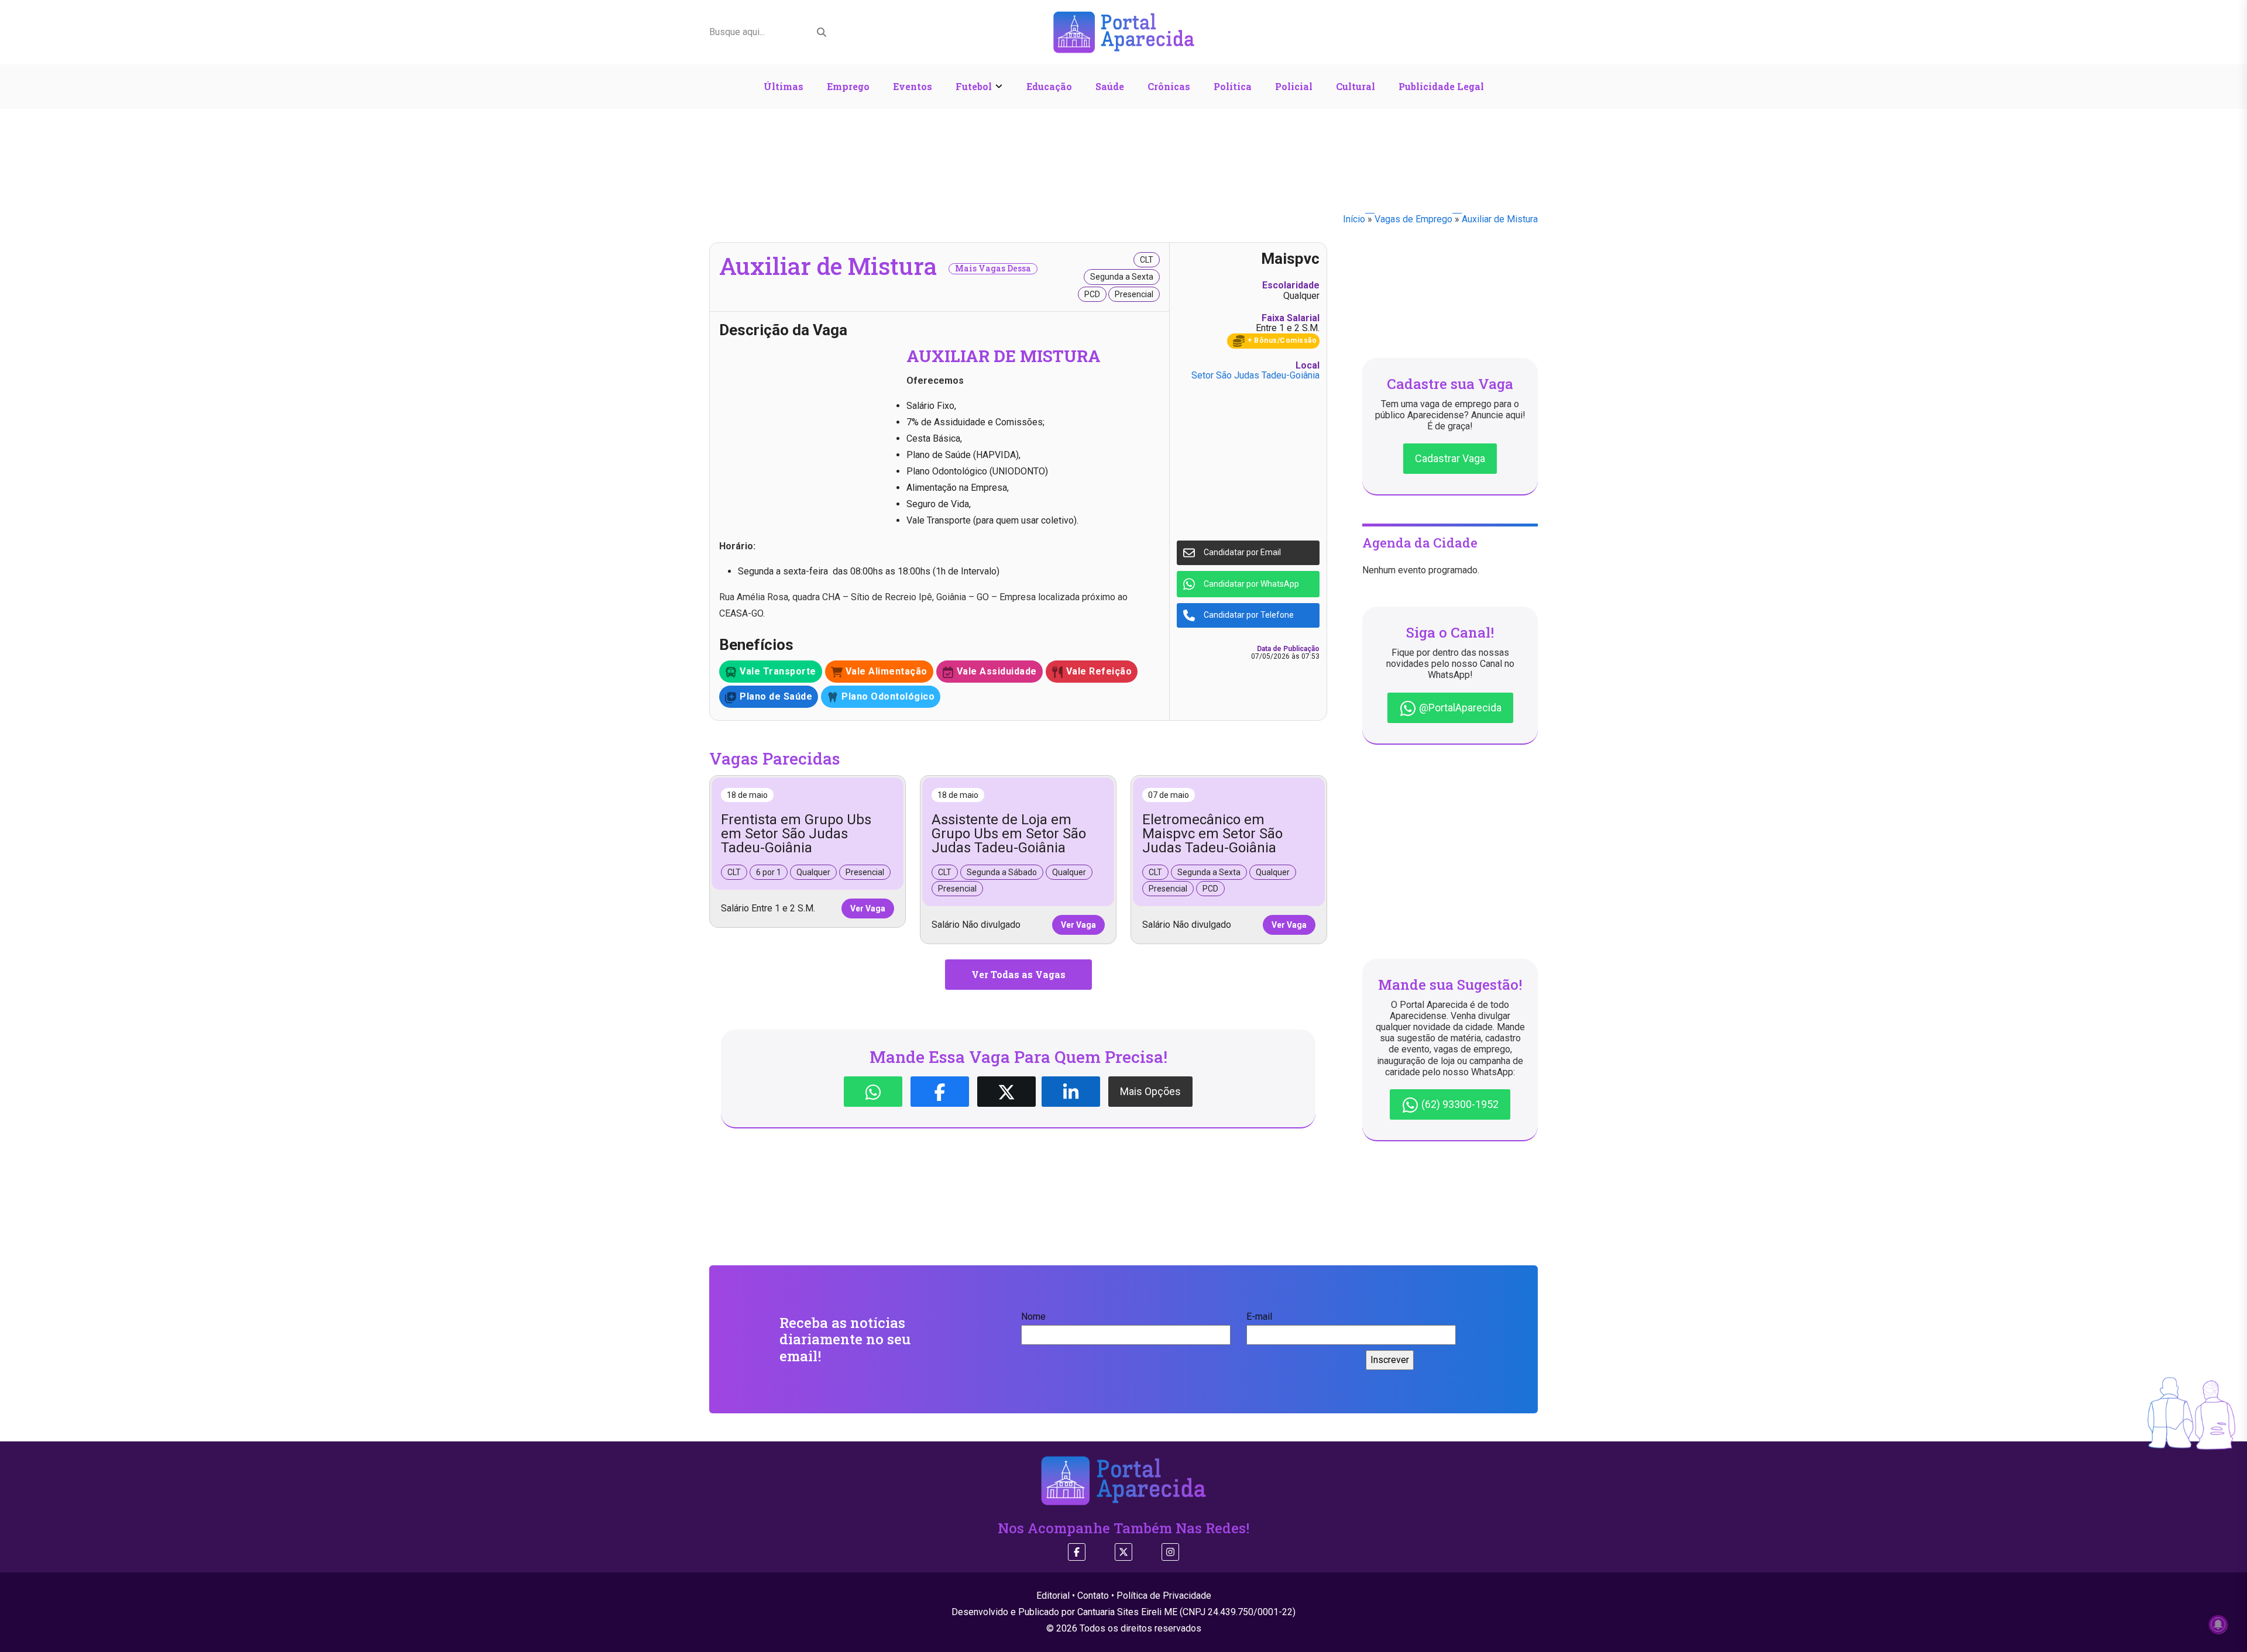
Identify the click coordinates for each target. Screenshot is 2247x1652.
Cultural (1356, 86)
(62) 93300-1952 (1459, 1104)
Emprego (848, 86)
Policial (1294, 86)
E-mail (1259, 1317)
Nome (1033, 1317)
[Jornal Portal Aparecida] (1124, 31)
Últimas (784, 86)
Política (1233, 86)
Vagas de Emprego (1413, 219)
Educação (1049, 86)
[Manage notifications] (2218, 1625)
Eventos (913, 86)
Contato (1093, 1596)
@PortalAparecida (1459, 708)
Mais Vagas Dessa (993, 269)
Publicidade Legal (1441, 86)
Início (1354, 219)
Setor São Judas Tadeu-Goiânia (1255, 375)
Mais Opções (1150, 1091)
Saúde (1110, 86)
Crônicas (1169, 86)
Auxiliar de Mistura (1500, 219)
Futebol (974, 86)
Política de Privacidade (1164, 1596)
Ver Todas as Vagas (1018, 974)
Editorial (1053, 1596)
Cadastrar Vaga (1450, 458)
